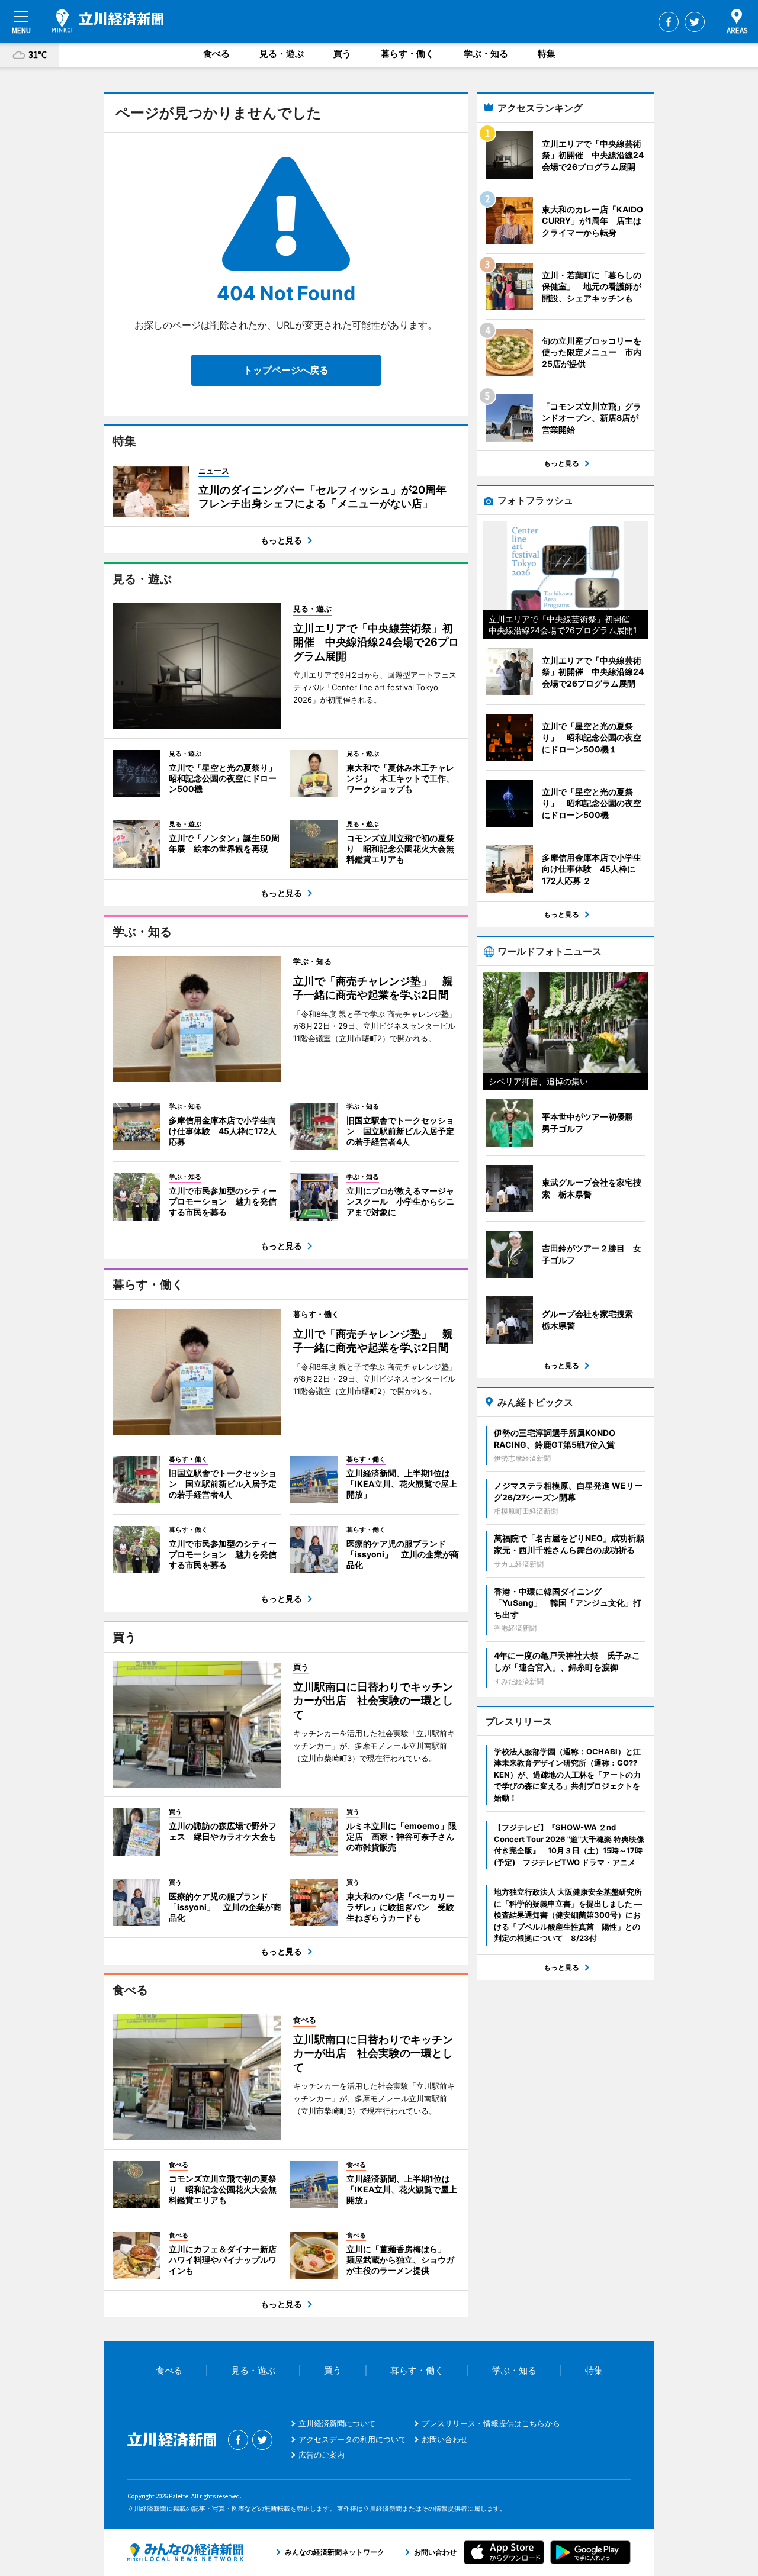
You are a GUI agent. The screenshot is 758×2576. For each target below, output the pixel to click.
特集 (547, 54)
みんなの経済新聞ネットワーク (185, 2552)
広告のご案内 (322, 2455)
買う (342, 54)
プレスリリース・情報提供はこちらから (491, 2423)
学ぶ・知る (486, 54)
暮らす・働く (407, 54)
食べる (216, 54)
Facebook (669, 22)
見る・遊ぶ (282, 54)
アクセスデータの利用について (352, 2439)
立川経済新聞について (337, 2423)
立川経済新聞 (108, 21)
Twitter (695, 22)
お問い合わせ (445, 2439)
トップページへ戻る (286, 370)
